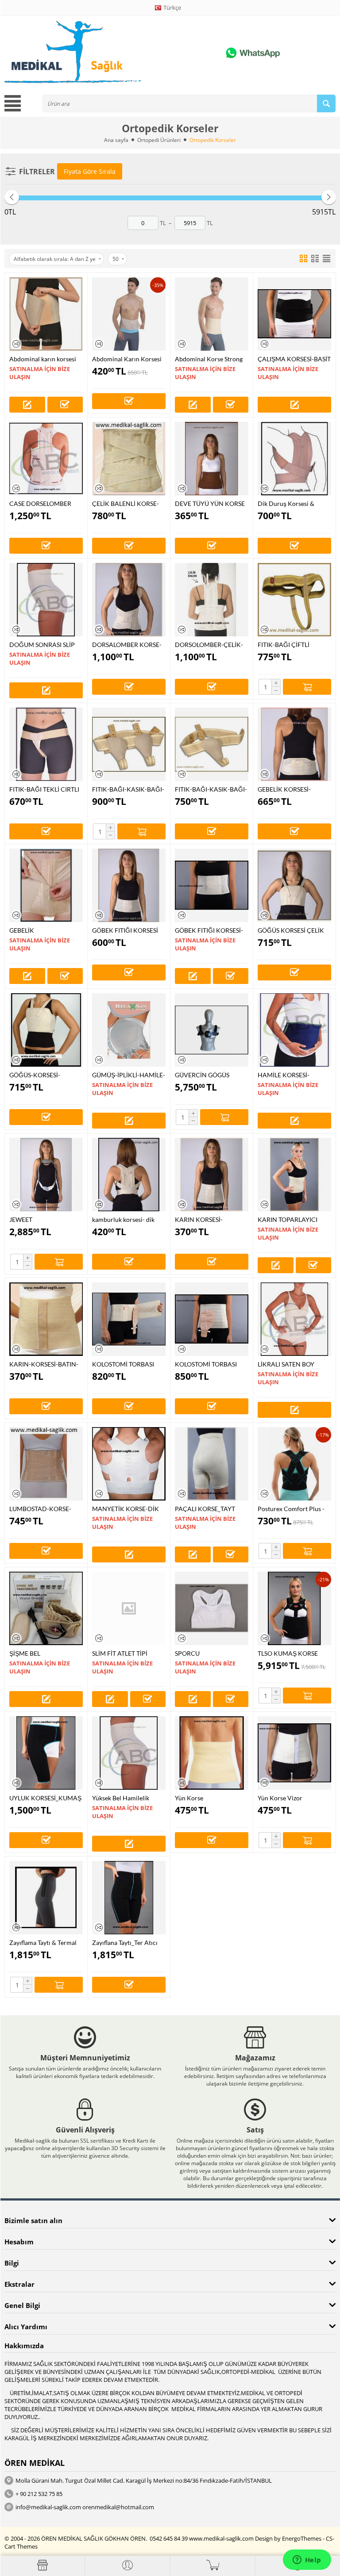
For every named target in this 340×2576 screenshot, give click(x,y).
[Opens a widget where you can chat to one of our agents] (307, 2561)
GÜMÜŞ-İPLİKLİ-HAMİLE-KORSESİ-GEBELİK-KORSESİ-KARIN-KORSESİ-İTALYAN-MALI (129, 1075)
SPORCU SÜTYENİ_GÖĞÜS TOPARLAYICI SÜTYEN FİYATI (207, 1653)
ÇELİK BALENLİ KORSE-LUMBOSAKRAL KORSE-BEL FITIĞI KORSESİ (127, 503)
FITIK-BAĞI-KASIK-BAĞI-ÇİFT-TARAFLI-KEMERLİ (128, 789)
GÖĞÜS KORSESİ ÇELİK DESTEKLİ (291, 930)
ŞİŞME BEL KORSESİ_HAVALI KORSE (45, 1653)
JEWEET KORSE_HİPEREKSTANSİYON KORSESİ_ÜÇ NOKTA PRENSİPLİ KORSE (46, 1219)
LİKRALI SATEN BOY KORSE (286, 1364)
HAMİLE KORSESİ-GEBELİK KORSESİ (284, 1075)
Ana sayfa (116, 140)
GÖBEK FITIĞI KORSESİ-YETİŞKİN (209, 930)
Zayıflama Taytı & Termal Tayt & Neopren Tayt (43, 1943)
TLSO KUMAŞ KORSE (288, 1653)
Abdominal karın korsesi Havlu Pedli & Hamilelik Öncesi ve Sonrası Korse (43, 359)
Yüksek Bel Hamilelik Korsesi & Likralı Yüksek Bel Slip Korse (125, 1798)
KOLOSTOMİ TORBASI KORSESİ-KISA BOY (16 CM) (124, 1364)
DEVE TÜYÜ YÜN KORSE (210, 503)
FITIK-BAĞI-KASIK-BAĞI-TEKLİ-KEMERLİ (211, 789)
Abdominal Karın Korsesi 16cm (127, 359)
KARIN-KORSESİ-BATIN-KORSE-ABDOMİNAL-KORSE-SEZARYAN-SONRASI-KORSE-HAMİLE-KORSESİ (44, 1364)
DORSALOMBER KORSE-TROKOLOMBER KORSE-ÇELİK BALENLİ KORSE (127, 645)
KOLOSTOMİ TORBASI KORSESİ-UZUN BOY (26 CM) (209, 1364)
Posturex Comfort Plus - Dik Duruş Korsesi (291, 1509)
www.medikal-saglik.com (221, 2538)
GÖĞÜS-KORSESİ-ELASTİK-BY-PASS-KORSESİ (35, 1075)
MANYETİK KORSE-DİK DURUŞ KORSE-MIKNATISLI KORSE (126, 1509)
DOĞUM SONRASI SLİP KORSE (42, 645)
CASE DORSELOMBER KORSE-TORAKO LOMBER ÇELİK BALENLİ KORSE (46, 503)
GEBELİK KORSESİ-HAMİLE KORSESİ (284, 789)
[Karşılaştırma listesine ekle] (16, 344)
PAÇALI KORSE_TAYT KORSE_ (205, 1509)
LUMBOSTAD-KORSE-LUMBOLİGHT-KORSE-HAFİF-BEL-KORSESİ (41, 1509)
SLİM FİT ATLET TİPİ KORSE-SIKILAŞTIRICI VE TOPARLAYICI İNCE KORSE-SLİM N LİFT (128, 1653)
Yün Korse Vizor (280, 1798)
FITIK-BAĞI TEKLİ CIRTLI (44, 789)
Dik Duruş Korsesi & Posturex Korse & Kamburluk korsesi (286, 503)
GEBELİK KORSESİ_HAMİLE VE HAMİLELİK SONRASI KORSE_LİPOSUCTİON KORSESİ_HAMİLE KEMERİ (41, 930)
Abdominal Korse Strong (209, 359)
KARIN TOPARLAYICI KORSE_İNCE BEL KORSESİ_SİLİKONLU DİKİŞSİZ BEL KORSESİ (290, 1219)
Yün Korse (189, 1798)
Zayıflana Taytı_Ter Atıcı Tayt (125, 1943)
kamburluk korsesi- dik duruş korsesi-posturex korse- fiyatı (124, 1219)
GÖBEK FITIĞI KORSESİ (125, 930)
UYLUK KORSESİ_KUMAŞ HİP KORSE (45, 1798)
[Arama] (326, 103)
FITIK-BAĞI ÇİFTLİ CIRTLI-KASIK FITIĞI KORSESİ (286, 645)
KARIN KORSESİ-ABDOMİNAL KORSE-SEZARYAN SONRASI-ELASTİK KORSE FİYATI (207, 1219)
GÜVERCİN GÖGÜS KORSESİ (202, 1075)
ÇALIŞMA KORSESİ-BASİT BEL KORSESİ (294, 359)
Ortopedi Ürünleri (159, 140)
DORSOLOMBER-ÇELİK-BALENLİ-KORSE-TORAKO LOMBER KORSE (211, 645)
